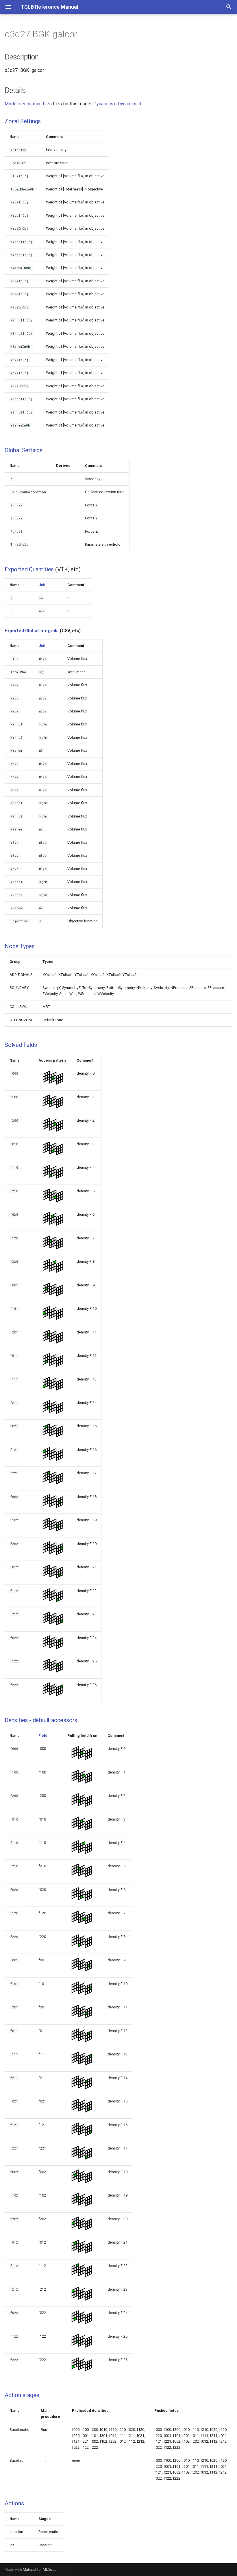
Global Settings (24, 450)
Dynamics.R (129, 104)
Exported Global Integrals (32, 631)
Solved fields (21, 1045)
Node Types (20, 946)
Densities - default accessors (41, 1720)
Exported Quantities (29, 569)
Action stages (22, 2395)
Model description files (28, 104)
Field (43, 1736)
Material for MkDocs (40, 2570)
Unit (42, 585)
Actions (14, 2503)
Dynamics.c (105, 104)
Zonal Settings (23, 121)
